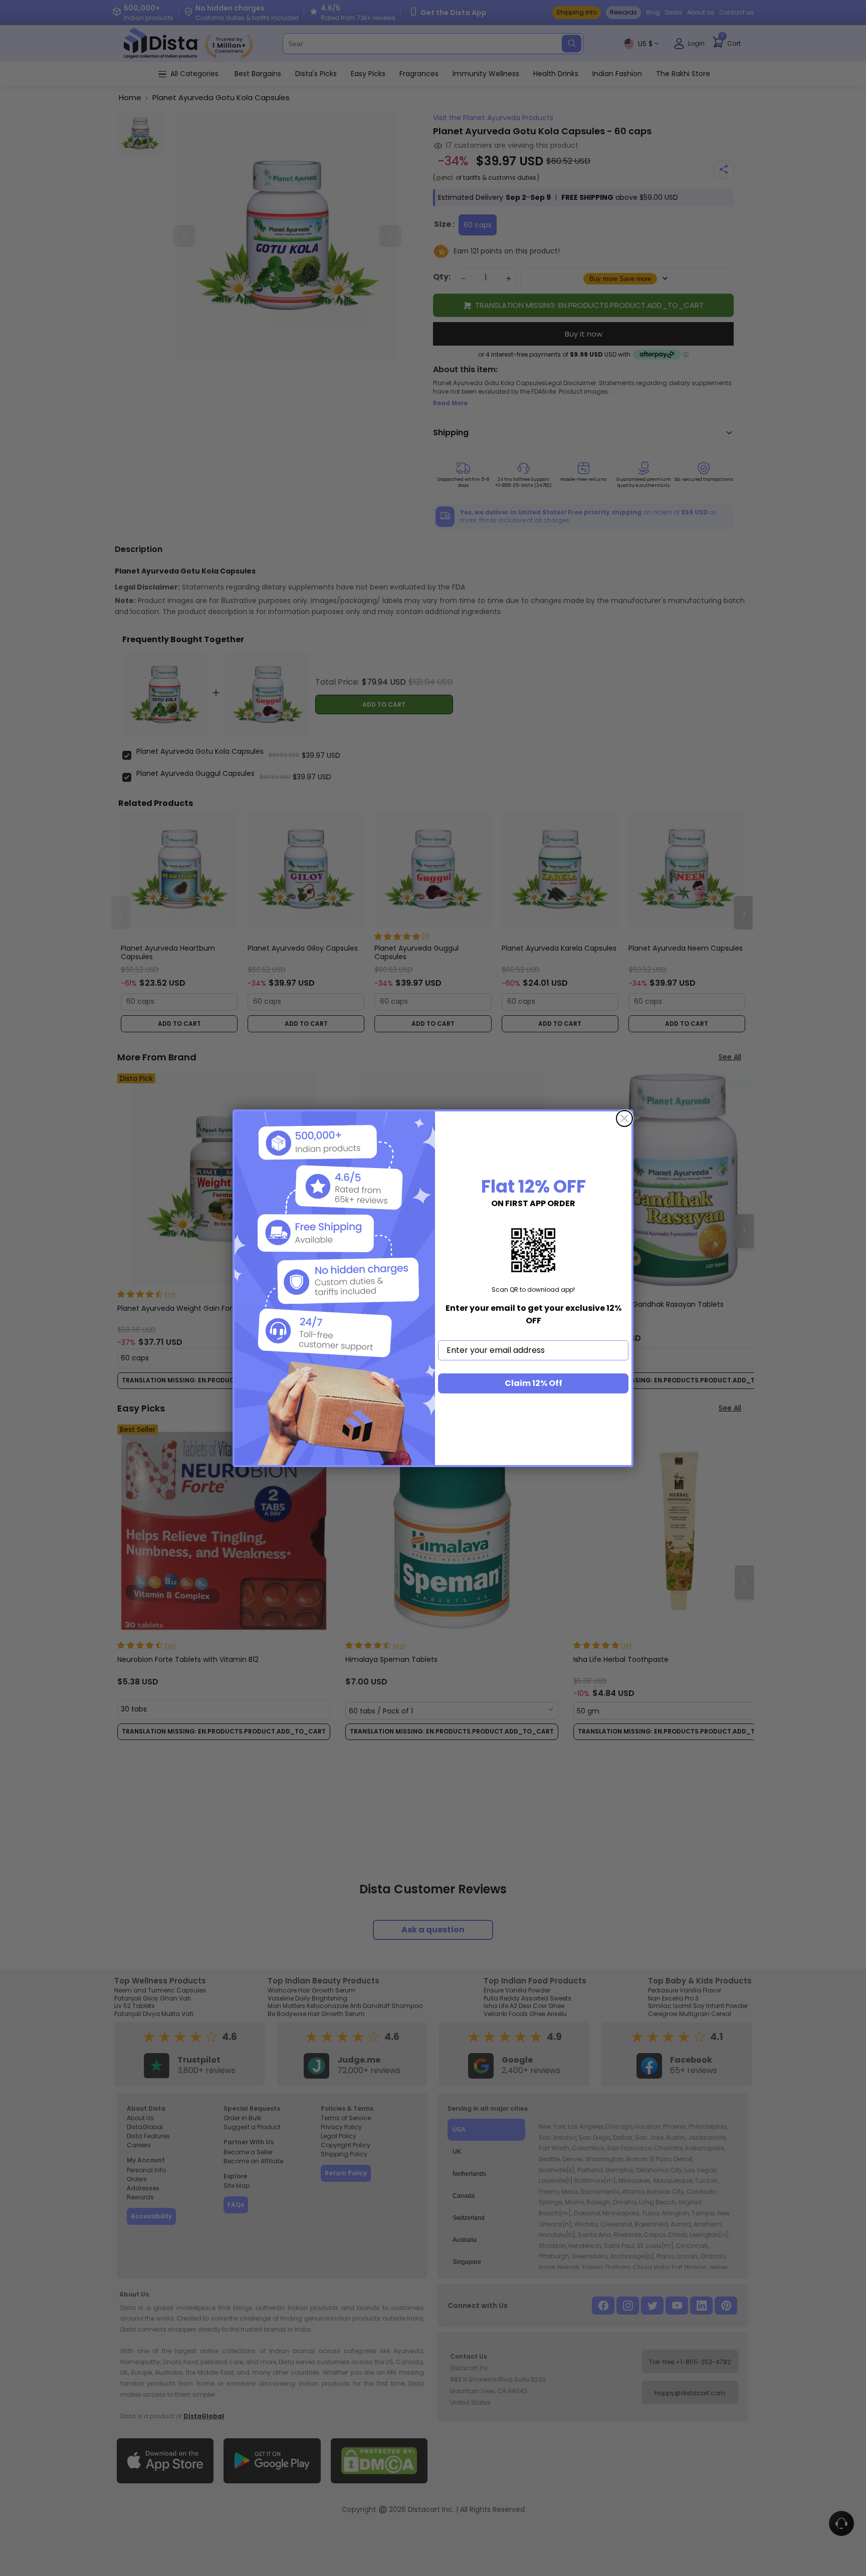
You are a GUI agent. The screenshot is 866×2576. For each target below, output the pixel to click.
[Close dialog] (624, 1118)
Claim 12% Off (533, 1383)
